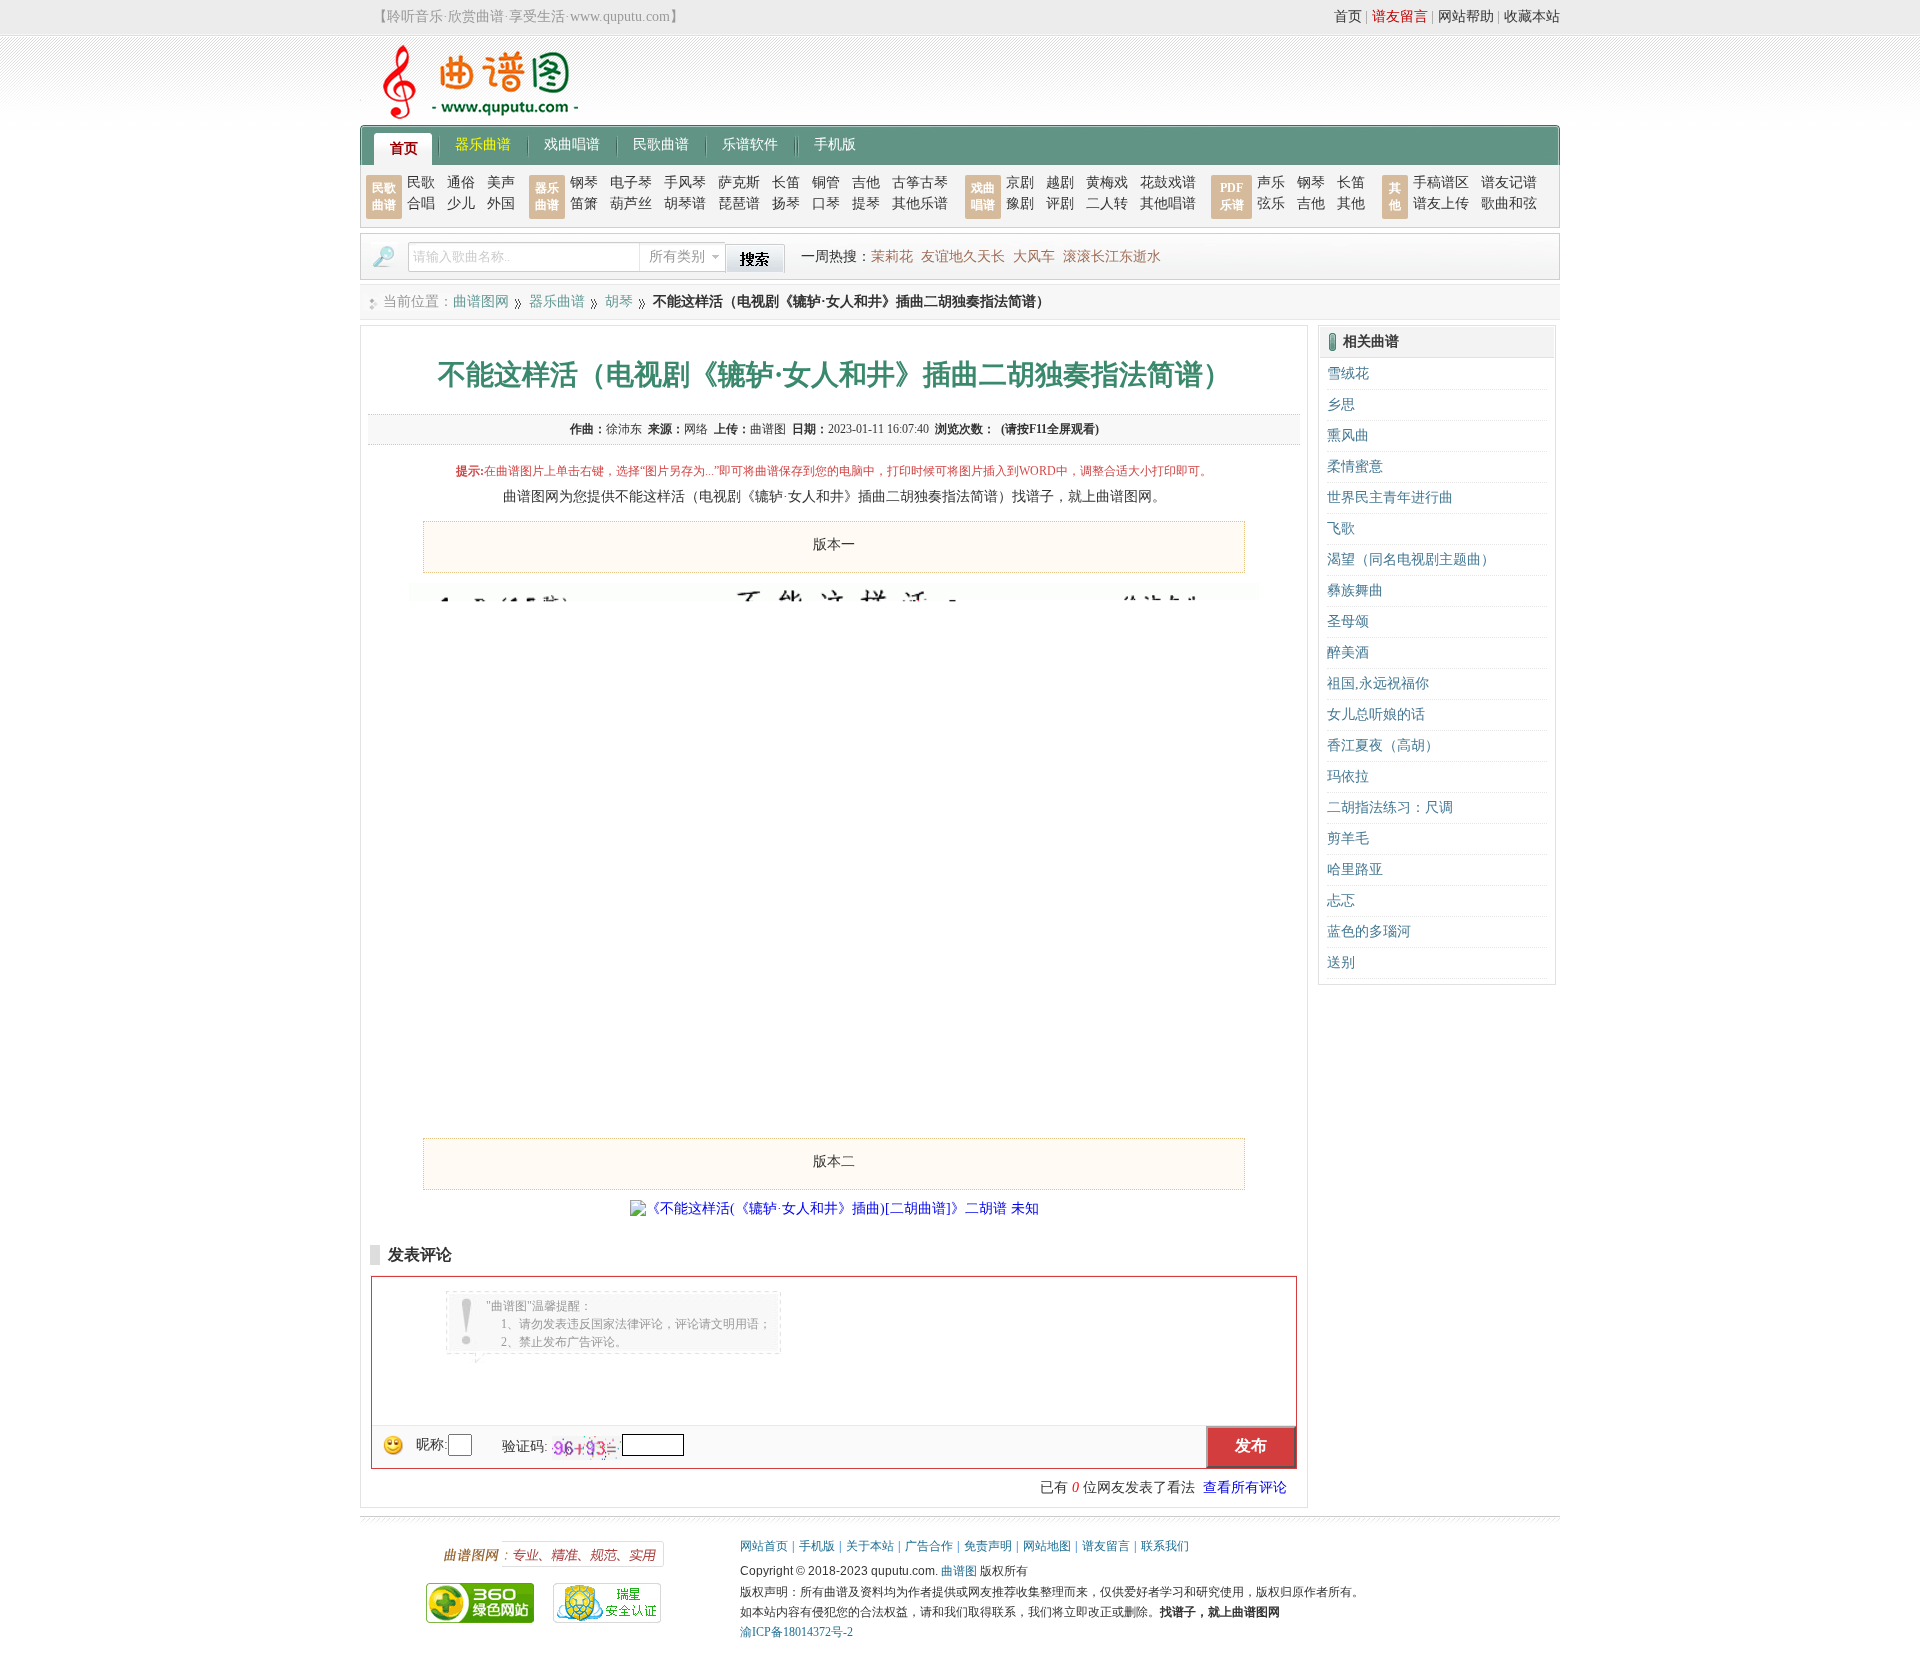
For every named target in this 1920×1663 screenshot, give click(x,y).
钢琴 (584, 182)
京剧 (1020, 182)
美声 (501, 182)
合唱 (421, 203)
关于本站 (870, 1546)
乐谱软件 (750, 143)
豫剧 (1020, 203)
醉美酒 (1348, 652)
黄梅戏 (1107, 182)
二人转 (1107, 203)
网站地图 (1047, 1546)
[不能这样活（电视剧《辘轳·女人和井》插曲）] (834, 1114)
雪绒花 (1348, 373)
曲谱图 (959, 1571)
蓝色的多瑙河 (1369, 931)
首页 (1348, 16)
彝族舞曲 (1355, 590)
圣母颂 (1348, 621)
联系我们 (1165, 1546)
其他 (1351, 203)
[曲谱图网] (469, 114)
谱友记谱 (1509, 182)
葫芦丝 (631, 203)
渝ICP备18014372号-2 (796, 1632)
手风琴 (685, 182)
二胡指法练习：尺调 (1390, 807)
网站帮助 (1466, 16)
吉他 (866, 182)
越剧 (1060, 182)
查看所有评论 (1245, 1487)
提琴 (866, 203)
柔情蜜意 (1355, 466)
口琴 (826, 203)
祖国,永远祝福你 (1378, 683)
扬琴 (786, 203)
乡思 (1341, 404)
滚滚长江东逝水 (1112, 256)
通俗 (461, 182)
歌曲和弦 (1509, 203)
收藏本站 (1532, 16)
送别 (1341, 962)
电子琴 (631, 182)
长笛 (786, 182)
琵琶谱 (739, 203)
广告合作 (929, 1546)
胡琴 (619, 301)
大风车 (1034, 256)
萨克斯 (739, 182)
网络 (696, 429)
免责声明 (988, 1546)
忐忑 (1341, 900)
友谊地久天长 (963, 256)
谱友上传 (1441, 203)
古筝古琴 (920, 182)
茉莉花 (892, 256)
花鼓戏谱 (1168, 182)
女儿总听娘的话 (1376, 714)
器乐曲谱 (483, 143)
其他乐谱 (920, 203)
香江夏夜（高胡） (1383, 745)
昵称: (432, 1444)
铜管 (826, 182)
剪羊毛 (1348, 838)
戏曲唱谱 (572, 143)
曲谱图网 (481, 301)
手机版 (835, 143)
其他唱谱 (1168, 203)
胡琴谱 (685, 203)
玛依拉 (1348, 776)
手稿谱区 (1441, 182)
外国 (501, 203)
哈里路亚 (1355, 869)
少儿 (461, 203)
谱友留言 (1400, 16)
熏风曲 (1348, 435)
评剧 (1060, 203)
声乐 (1271, 182)
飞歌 (1341, 528)
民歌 (421, 182)
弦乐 (1271, 203)
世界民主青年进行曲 (1390, 497)
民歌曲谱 (661, 143)
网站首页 (764, 1546)
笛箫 (584, 203)
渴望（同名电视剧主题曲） (1411, 559)
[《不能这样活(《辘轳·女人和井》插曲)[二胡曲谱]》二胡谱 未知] (834, 1208)
